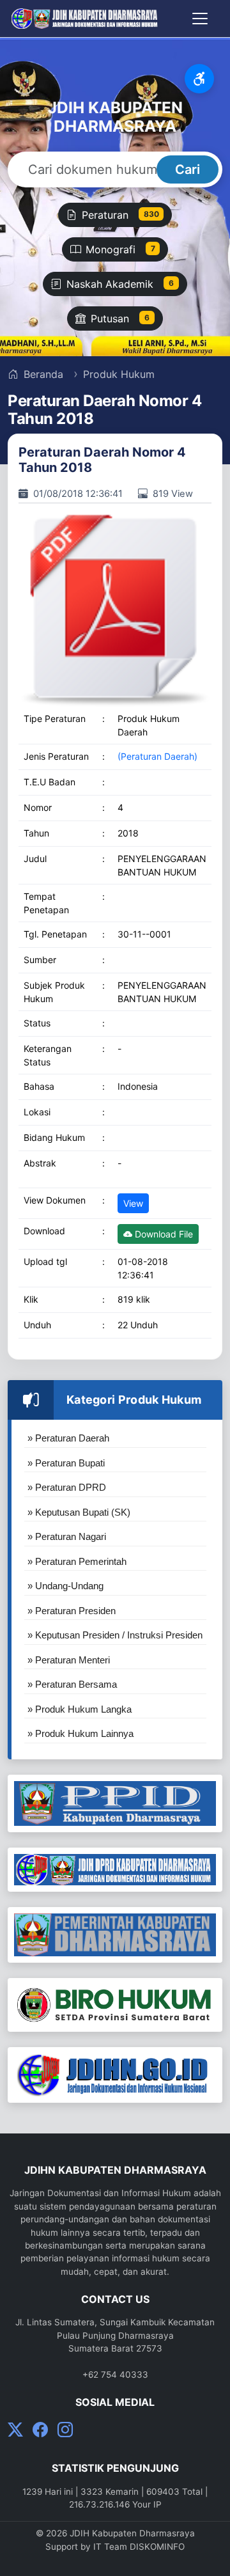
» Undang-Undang (65, 1586)
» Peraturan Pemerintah (77, 1561)
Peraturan (120, 215)
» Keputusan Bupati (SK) (79, 1512)
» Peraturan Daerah (68, 1438)
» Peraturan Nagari (67, 1536)
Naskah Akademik (120, 284)
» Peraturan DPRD (67, 1487)
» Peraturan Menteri (69, 1660)
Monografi (120, 249)
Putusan (120, 318)
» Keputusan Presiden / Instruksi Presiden (115, 1635)
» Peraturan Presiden (72, 1611)
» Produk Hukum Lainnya (80, 1733)
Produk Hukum (119, 374)
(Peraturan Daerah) (157, 756)
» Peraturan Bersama (72, 1684)
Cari (188, 169)
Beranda (42, 374)
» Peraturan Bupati (66, 1463)
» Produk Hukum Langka (80, 1709)
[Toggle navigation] (200, 19)
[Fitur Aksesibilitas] (199, 79)
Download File (163, 1234)
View (133, 1203)
